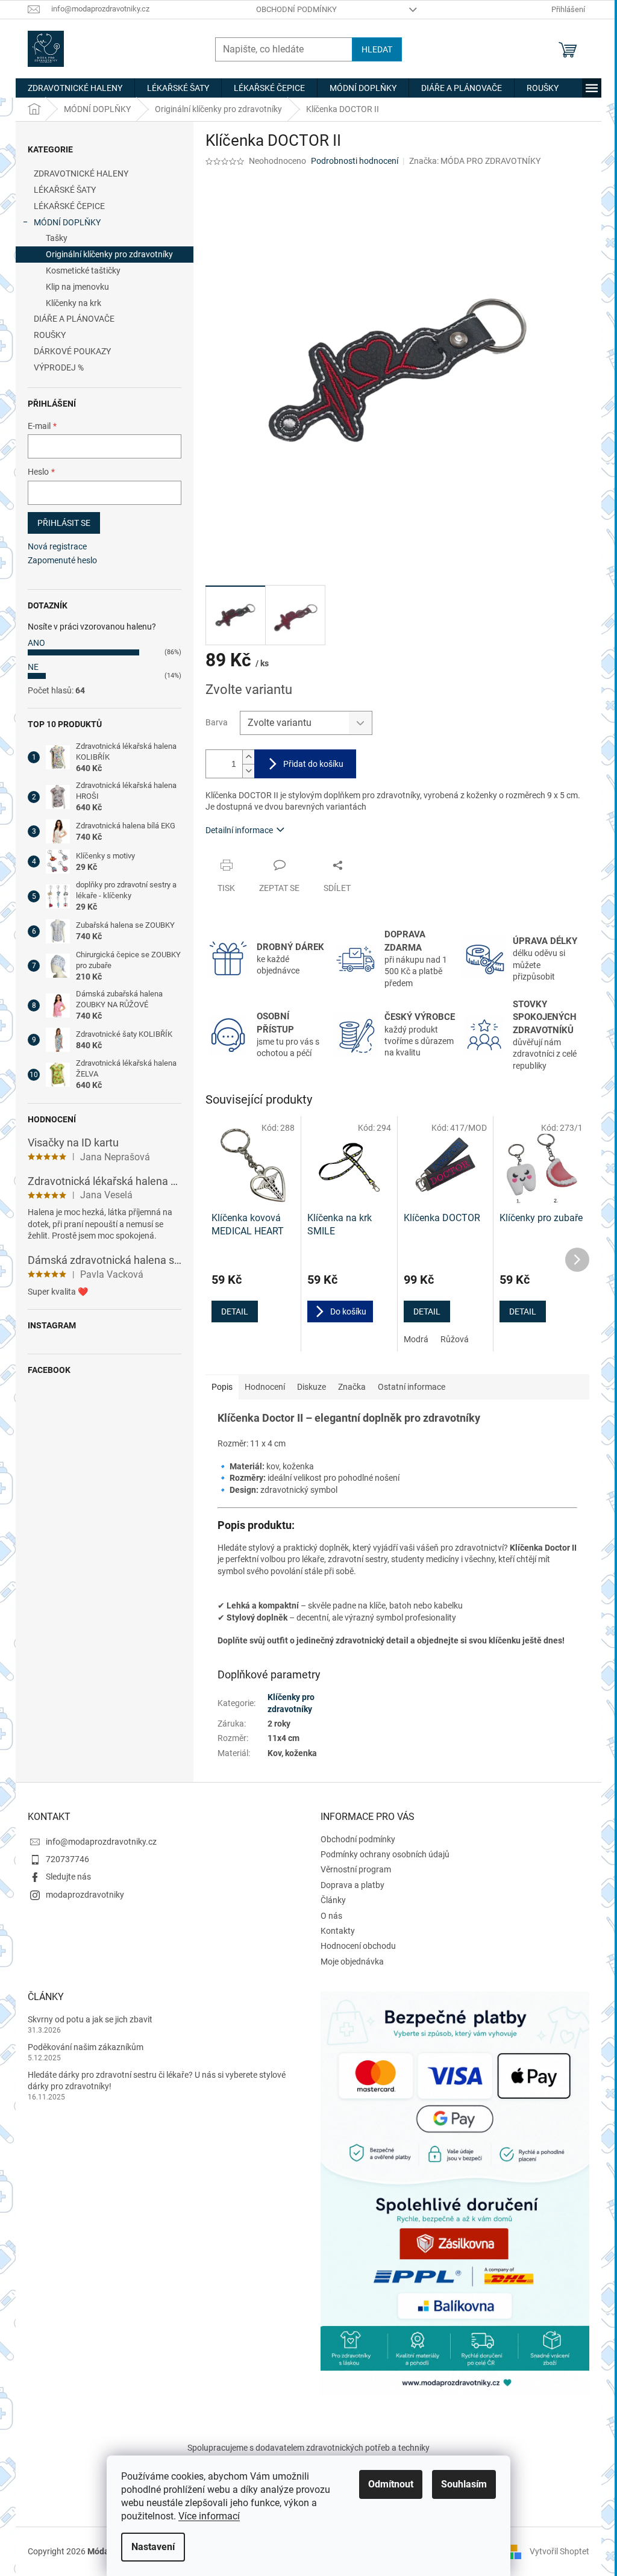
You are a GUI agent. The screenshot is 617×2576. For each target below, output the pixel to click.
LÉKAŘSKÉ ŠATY (65, 190)
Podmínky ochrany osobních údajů (385, 1854)
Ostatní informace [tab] (412, 1387)
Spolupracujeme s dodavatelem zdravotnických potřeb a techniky (308, 2448)
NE (33, 667)
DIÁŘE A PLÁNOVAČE (74, 319)
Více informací (209, 2516)
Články (333, 1900)
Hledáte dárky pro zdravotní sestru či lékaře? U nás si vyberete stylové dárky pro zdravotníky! (157, 2080)
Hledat (377, 49)
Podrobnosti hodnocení (355, 161)
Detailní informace (239, 830)
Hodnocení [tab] (265, 1387)
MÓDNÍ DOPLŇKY (67, 222)
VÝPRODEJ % (59, 367)
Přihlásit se (64, 523)
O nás (331, 1916)
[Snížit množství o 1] (248, 771)
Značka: (475, 161)
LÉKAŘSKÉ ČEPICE (69, 206)
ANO (36, 643)
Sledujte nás (68, 1877)
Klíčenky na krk (74, 303)
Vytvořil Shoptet (559, 2551)
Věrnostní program (356, 1869)
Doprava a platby (352, 1885)
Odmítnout (391, 2484)
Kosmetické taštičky (83, 270)
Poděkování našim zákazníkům (86, 2047)
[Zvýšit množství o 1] (248, 757)
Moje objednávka (352, 1962)
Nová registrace (57, 546)
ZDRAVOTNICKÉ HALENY (81, 174)
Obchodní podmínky (296, 9)
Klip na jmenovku (77, 287)
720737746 (67, 1859)
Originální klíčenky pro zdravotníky (109, 254)
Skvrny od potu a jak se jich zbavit (90, 2019)
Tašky (57, 238)
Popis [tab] (222, 1387)
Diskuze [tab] (312, 1387)
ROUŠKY (50, 335)
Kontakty (338, 1931)
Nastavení (153, 2547)
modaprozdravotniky (85, 1895)
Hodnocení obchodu (358, 1946)
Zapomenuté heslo (62, 560)
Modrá (416, 1339)
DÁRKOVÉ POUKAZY (72, 351)
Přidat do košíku (313, 764)
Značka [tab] (352, 1387)
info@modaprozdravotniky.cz (101, 1842)
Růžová (455, 1339)
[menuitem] (75, 88)
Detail (235, 1311)
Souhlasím (464, 2484)
